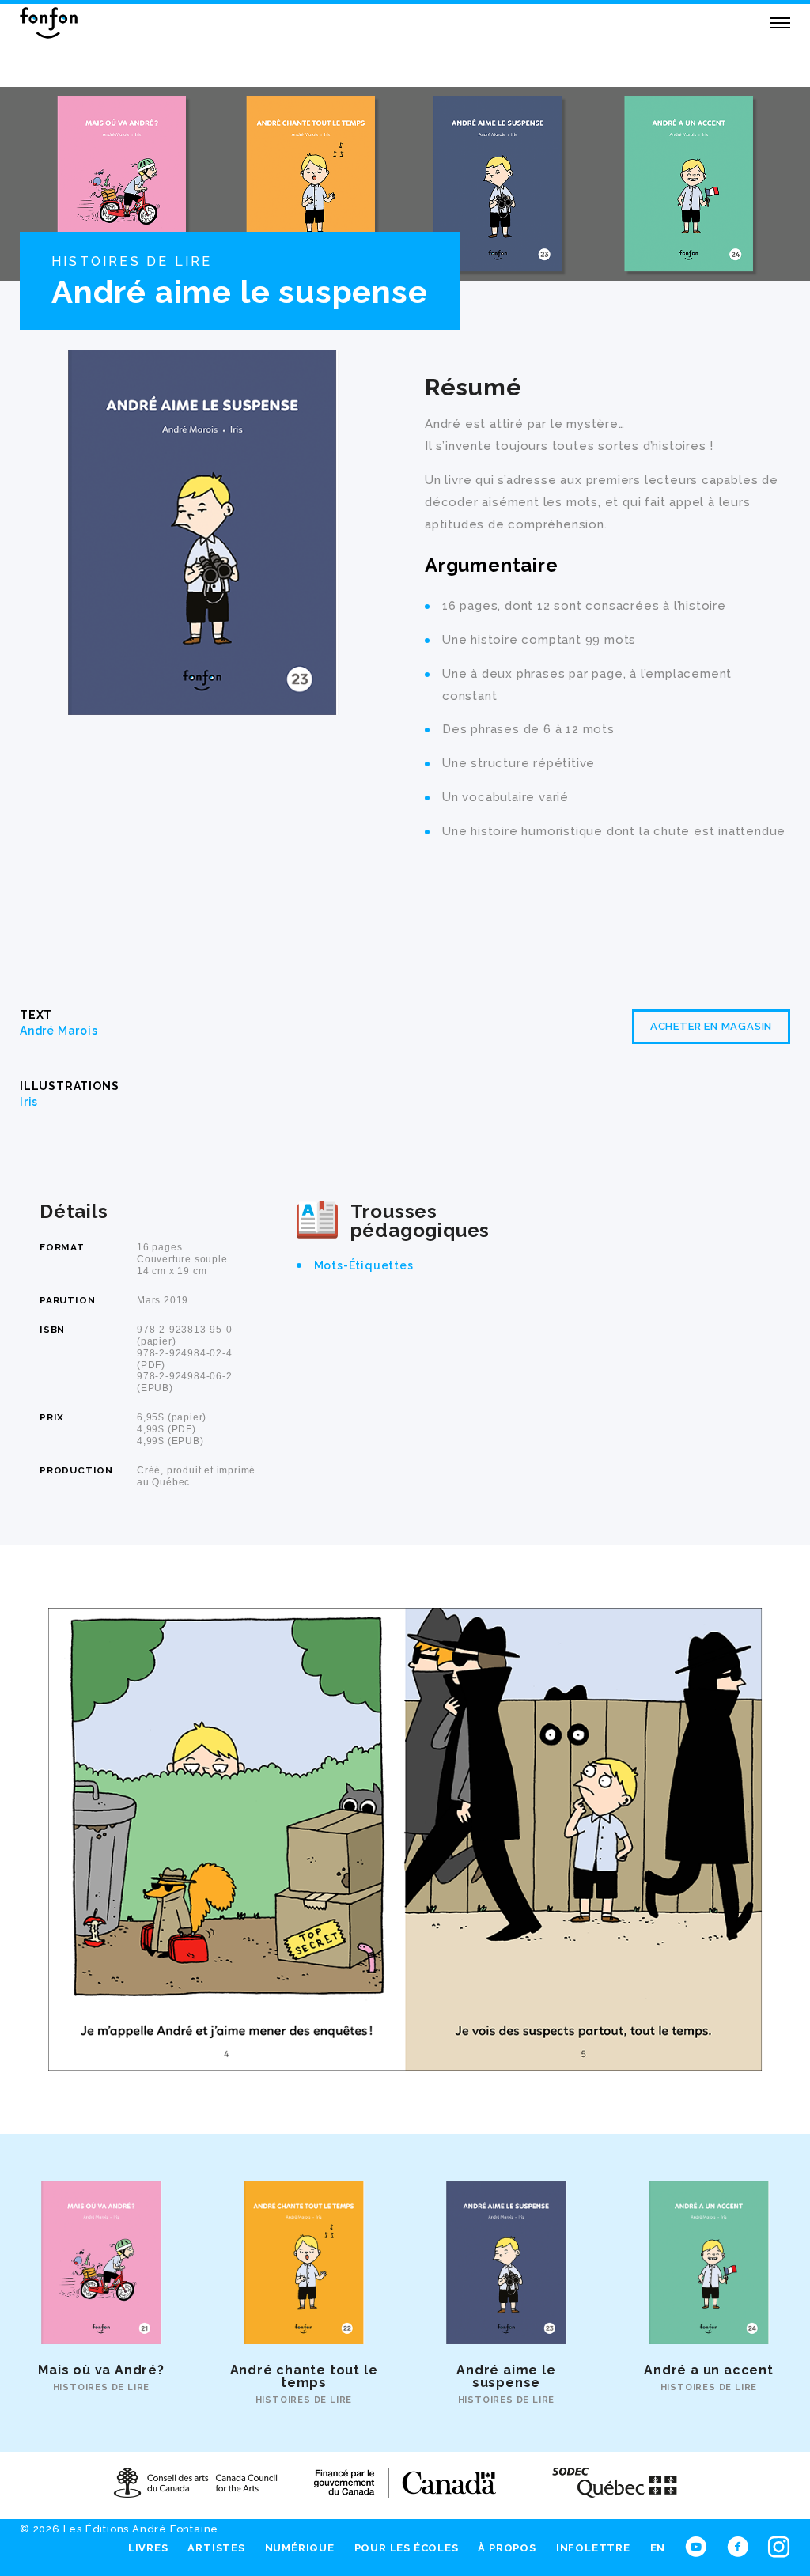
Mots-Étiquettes (364, 1265)
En (658, 2547)
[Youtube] (696, 2544)
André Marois (59, 1031)
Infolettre (593, 2547)
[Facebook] (738, 2544)
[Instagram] (779, 2544)
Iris (29, 1102)
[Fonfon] (49, 23)
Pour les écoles (407, 2547)
